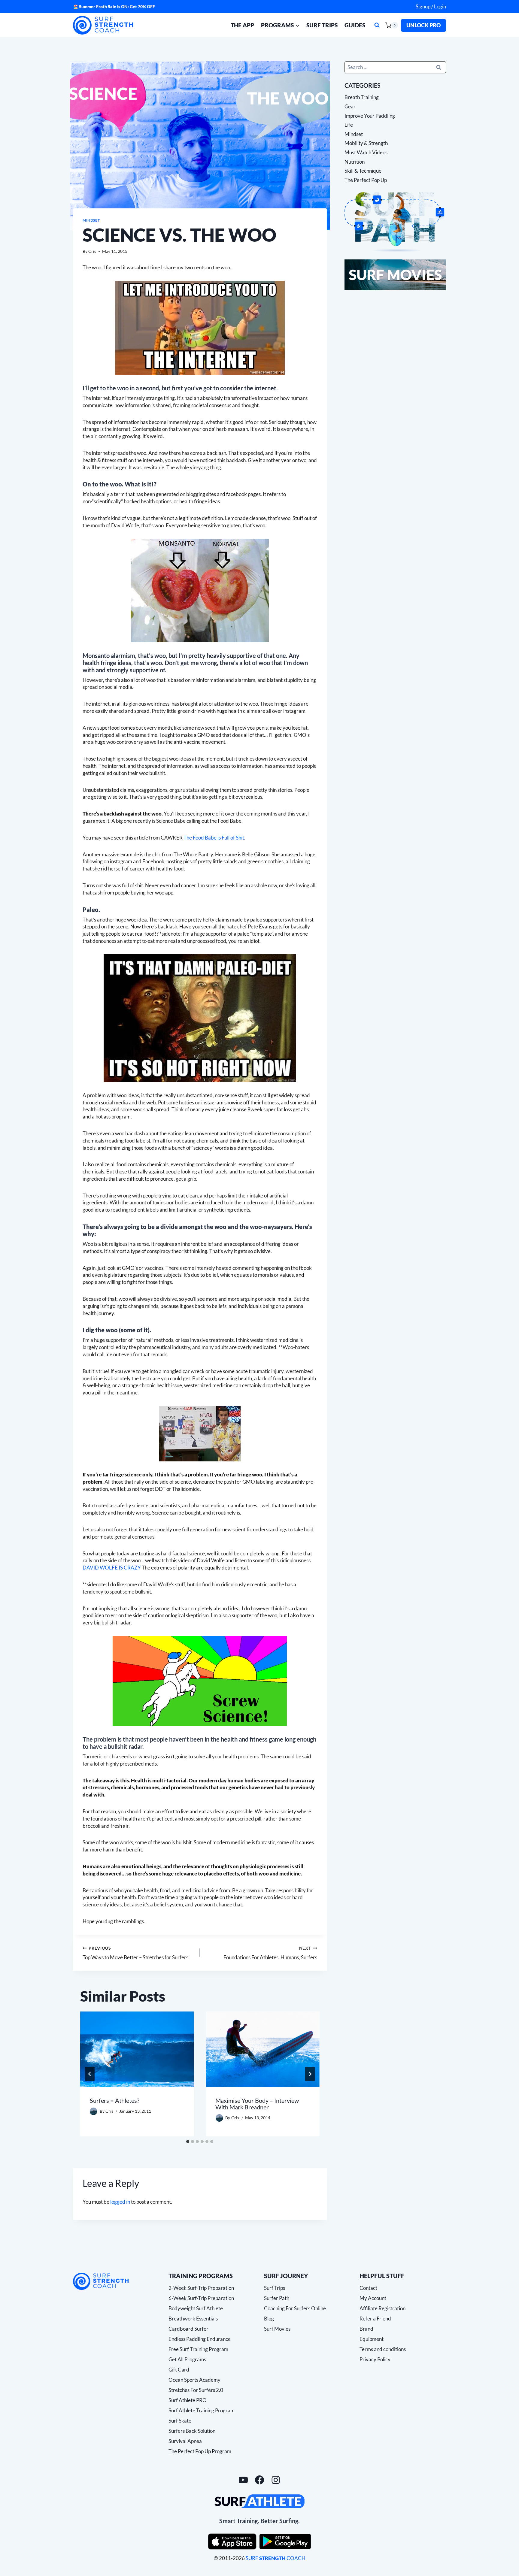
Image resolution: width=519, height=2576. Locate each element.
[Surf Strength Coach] (101, 2281)
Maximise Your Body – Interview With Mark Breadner (257, 2103)
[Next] (310, 2074)
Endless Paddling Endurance (200, 2339)
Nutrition (355, 161)
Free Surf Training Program (198, 2349)
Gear (350, 106)
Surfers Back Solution (192, 2431)
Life (349, 125)
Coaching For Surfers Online (295, 2308)
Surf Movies (277, 2329)
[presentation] (137, 2049)
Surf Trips (322, 25)
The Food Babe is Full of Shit (214, 838)
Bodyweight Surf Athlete (196, 2308)
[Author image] (94, 2111)
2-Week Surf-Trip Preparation (201, 2288)
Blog (269, 2319)
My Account (373, 2298)
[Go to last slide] (90, 2074)
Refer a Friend (375, 2319)
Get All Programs (187, 2359)
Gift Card (179, 2370)
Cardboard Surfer (188, 2329)
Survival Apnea (185, 2441)
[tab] (188, 2142)
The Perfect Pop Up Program (200, 2451)
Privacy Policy (375, 2359)
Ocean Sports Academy (194, 2380)
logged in (120, 2202)
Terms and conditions (383, 2349)
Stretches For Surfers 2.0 (196, 2390)
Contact (368, 2288)
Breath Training (362, 97)
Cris (92, 251)
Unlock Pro (423, 25)
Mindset (91, 220)
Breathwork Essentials (193, 2319)
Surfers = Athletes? (115, 2100)
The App (242, 25)
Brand (366, 2329)
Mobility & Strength (366, 143)
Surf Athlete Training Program (202, 2410)
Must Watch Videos (366, 152)
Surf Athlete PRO (188, 2400)
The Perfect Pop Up (366, 180)
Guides (355, 25)
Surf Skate (180, 2421)
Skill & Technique (363, 171)
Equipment (372, 2339)
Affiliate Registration (382, 2308)
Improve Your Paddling (370, 115)
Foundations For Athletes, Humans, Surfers (270, 1953)
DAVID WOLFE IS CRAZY (112, 1568)
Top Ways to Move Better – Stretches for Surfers (135, 1953)
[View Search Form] (377, 25)
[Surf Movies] (395, 275)
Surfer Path (277, 2298)
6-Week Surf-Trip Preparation (201, 2298)
